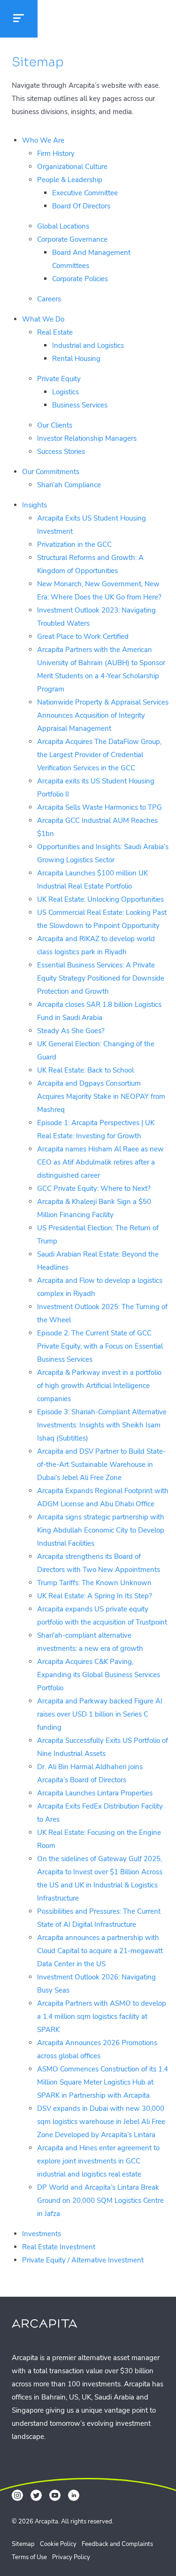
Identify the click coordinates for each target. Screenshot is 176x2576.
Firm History (56, 153)
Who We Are (43, 140)
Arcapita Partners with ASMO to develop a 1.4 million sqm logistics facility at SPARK (102, 2016)
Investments (42, 2234)
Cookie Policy (58, 2544)
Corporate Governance (72, 239)
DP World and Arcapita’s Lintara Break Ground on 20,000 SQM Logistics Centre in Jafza (100, 2200)
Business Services (80, 405)
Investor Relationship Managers (87, 438)
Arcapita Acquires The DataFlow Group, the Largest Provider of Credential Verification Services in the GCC (99, 755)
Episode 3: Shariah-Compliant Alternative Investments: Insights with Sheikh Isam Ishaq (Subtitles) (102, 1425)
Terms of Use (29, 2557)
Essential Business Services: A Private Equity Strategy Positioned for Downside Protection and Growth (101, 978)
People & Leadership (70, 180)
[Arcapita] (80, 20)
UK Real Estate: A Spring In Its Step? (95, 1596)
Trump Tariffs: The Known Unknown (94, 1583)
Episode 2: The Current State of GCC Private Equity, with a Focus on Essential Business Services (100, 1346)
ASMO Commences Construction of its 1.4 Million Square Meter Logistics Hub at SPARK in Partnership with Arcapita (103, 2082)
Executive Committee (85, 193)
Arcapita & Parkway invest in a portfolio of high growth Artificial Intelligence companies (99, 1386)
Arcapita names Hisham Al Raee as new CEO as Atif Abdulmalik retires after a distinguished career (100, 1162)
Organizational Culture (72, 167)
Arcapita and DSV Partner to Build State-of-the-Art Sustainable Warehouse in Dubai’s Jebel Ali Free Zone (101, 1464)
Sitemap (23, 2544)
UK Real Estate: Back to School (85, 1070)
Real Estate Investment (59, 2247)
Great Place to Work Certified (83, 636)
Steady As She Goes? (71, 1031)
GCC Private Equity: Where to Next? (94, 1188)
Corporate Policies (80, 279)
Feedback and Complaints (117, 2544)
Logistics (65, 392)
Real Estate (55, 332)
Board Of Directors (81, 206)
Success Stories (61, 452)
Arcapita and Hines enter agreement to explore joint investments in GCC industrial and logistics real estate (98, 2161)
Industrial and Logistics (88, 345)
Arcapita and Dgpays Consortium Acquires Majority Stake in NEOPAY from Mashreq (101, 1096)
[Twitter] (36, 2495)
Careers (49, 299)
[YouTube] (55, 2495)
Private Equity (59, 379)
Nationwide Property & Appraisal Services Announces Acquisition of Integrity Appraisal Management (103, 715)
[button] (19, 19)
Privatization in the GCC (74, 544)
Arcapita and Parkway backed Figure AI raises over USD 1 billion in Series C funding (100, 1714)
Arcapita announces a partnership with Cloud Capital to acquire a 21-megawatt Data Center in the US (100, 1951)
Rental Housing (76, 359)
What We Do (43, 319)
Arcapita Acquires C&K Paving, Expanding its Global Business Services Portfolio (99, 1675)
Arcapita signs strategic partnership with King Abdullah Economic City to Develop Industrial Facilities (101, 1530)
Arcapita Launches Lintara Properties (95, 1793)
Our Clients (55, 425)
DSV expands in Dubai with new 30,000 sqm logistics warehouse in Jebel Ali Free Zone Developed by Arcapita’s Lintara (101, 2122)
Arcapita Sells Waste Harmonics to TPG (99, 807)
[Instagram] (17, 2495)
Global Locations (63, 226)
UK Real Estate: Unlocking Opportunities (100, 899)
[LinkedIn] (74, 2495)
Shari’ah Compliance (69, 485)
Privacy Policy (71, 2557)
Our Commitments (51, 472)
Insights (34, 505)
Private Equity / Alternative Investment (83, 2260)
